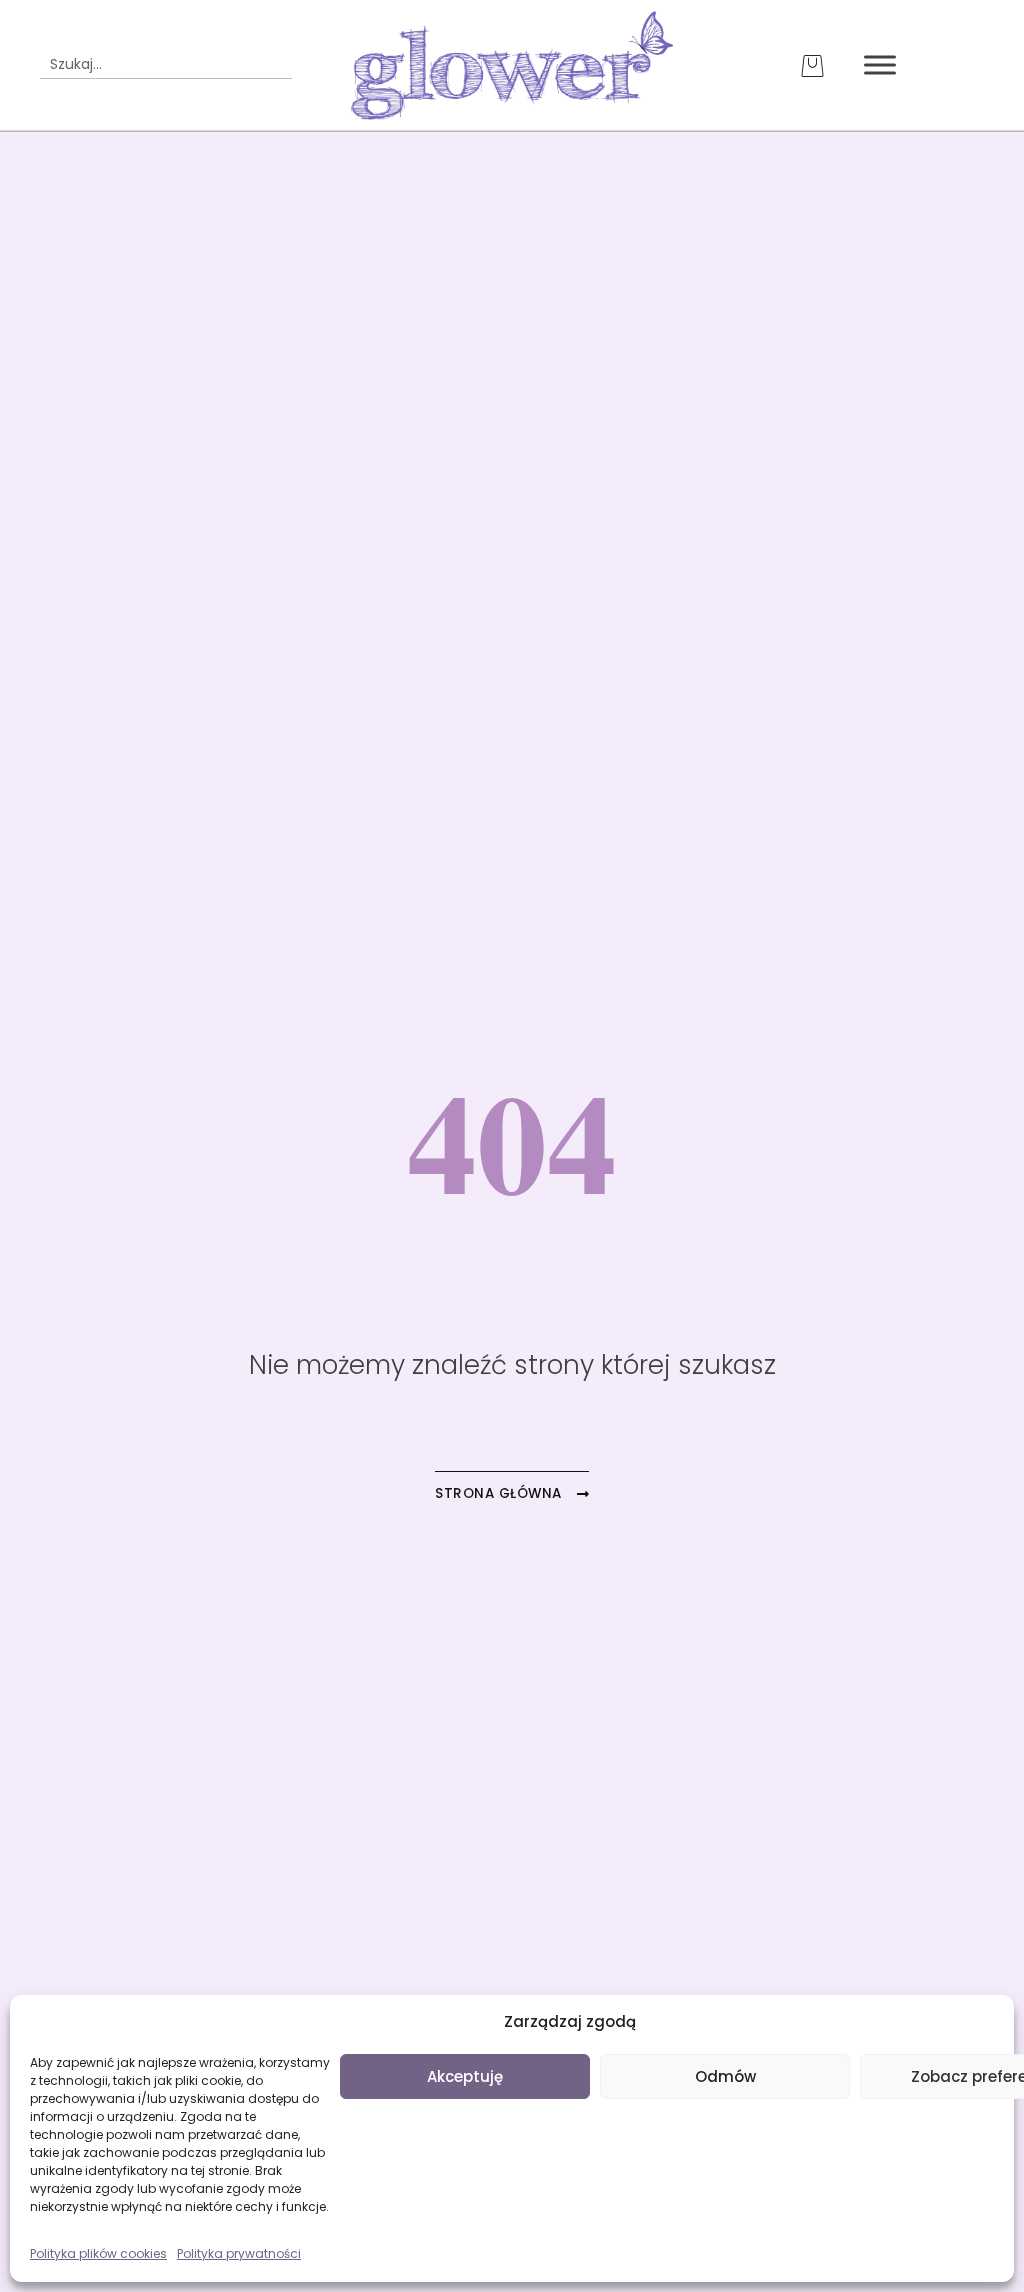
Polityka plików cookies (98, 2253)
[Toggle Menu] (880, 65)
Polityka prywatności (239, 2253)
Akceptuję (465, 2076)
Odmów (725, 2076)
